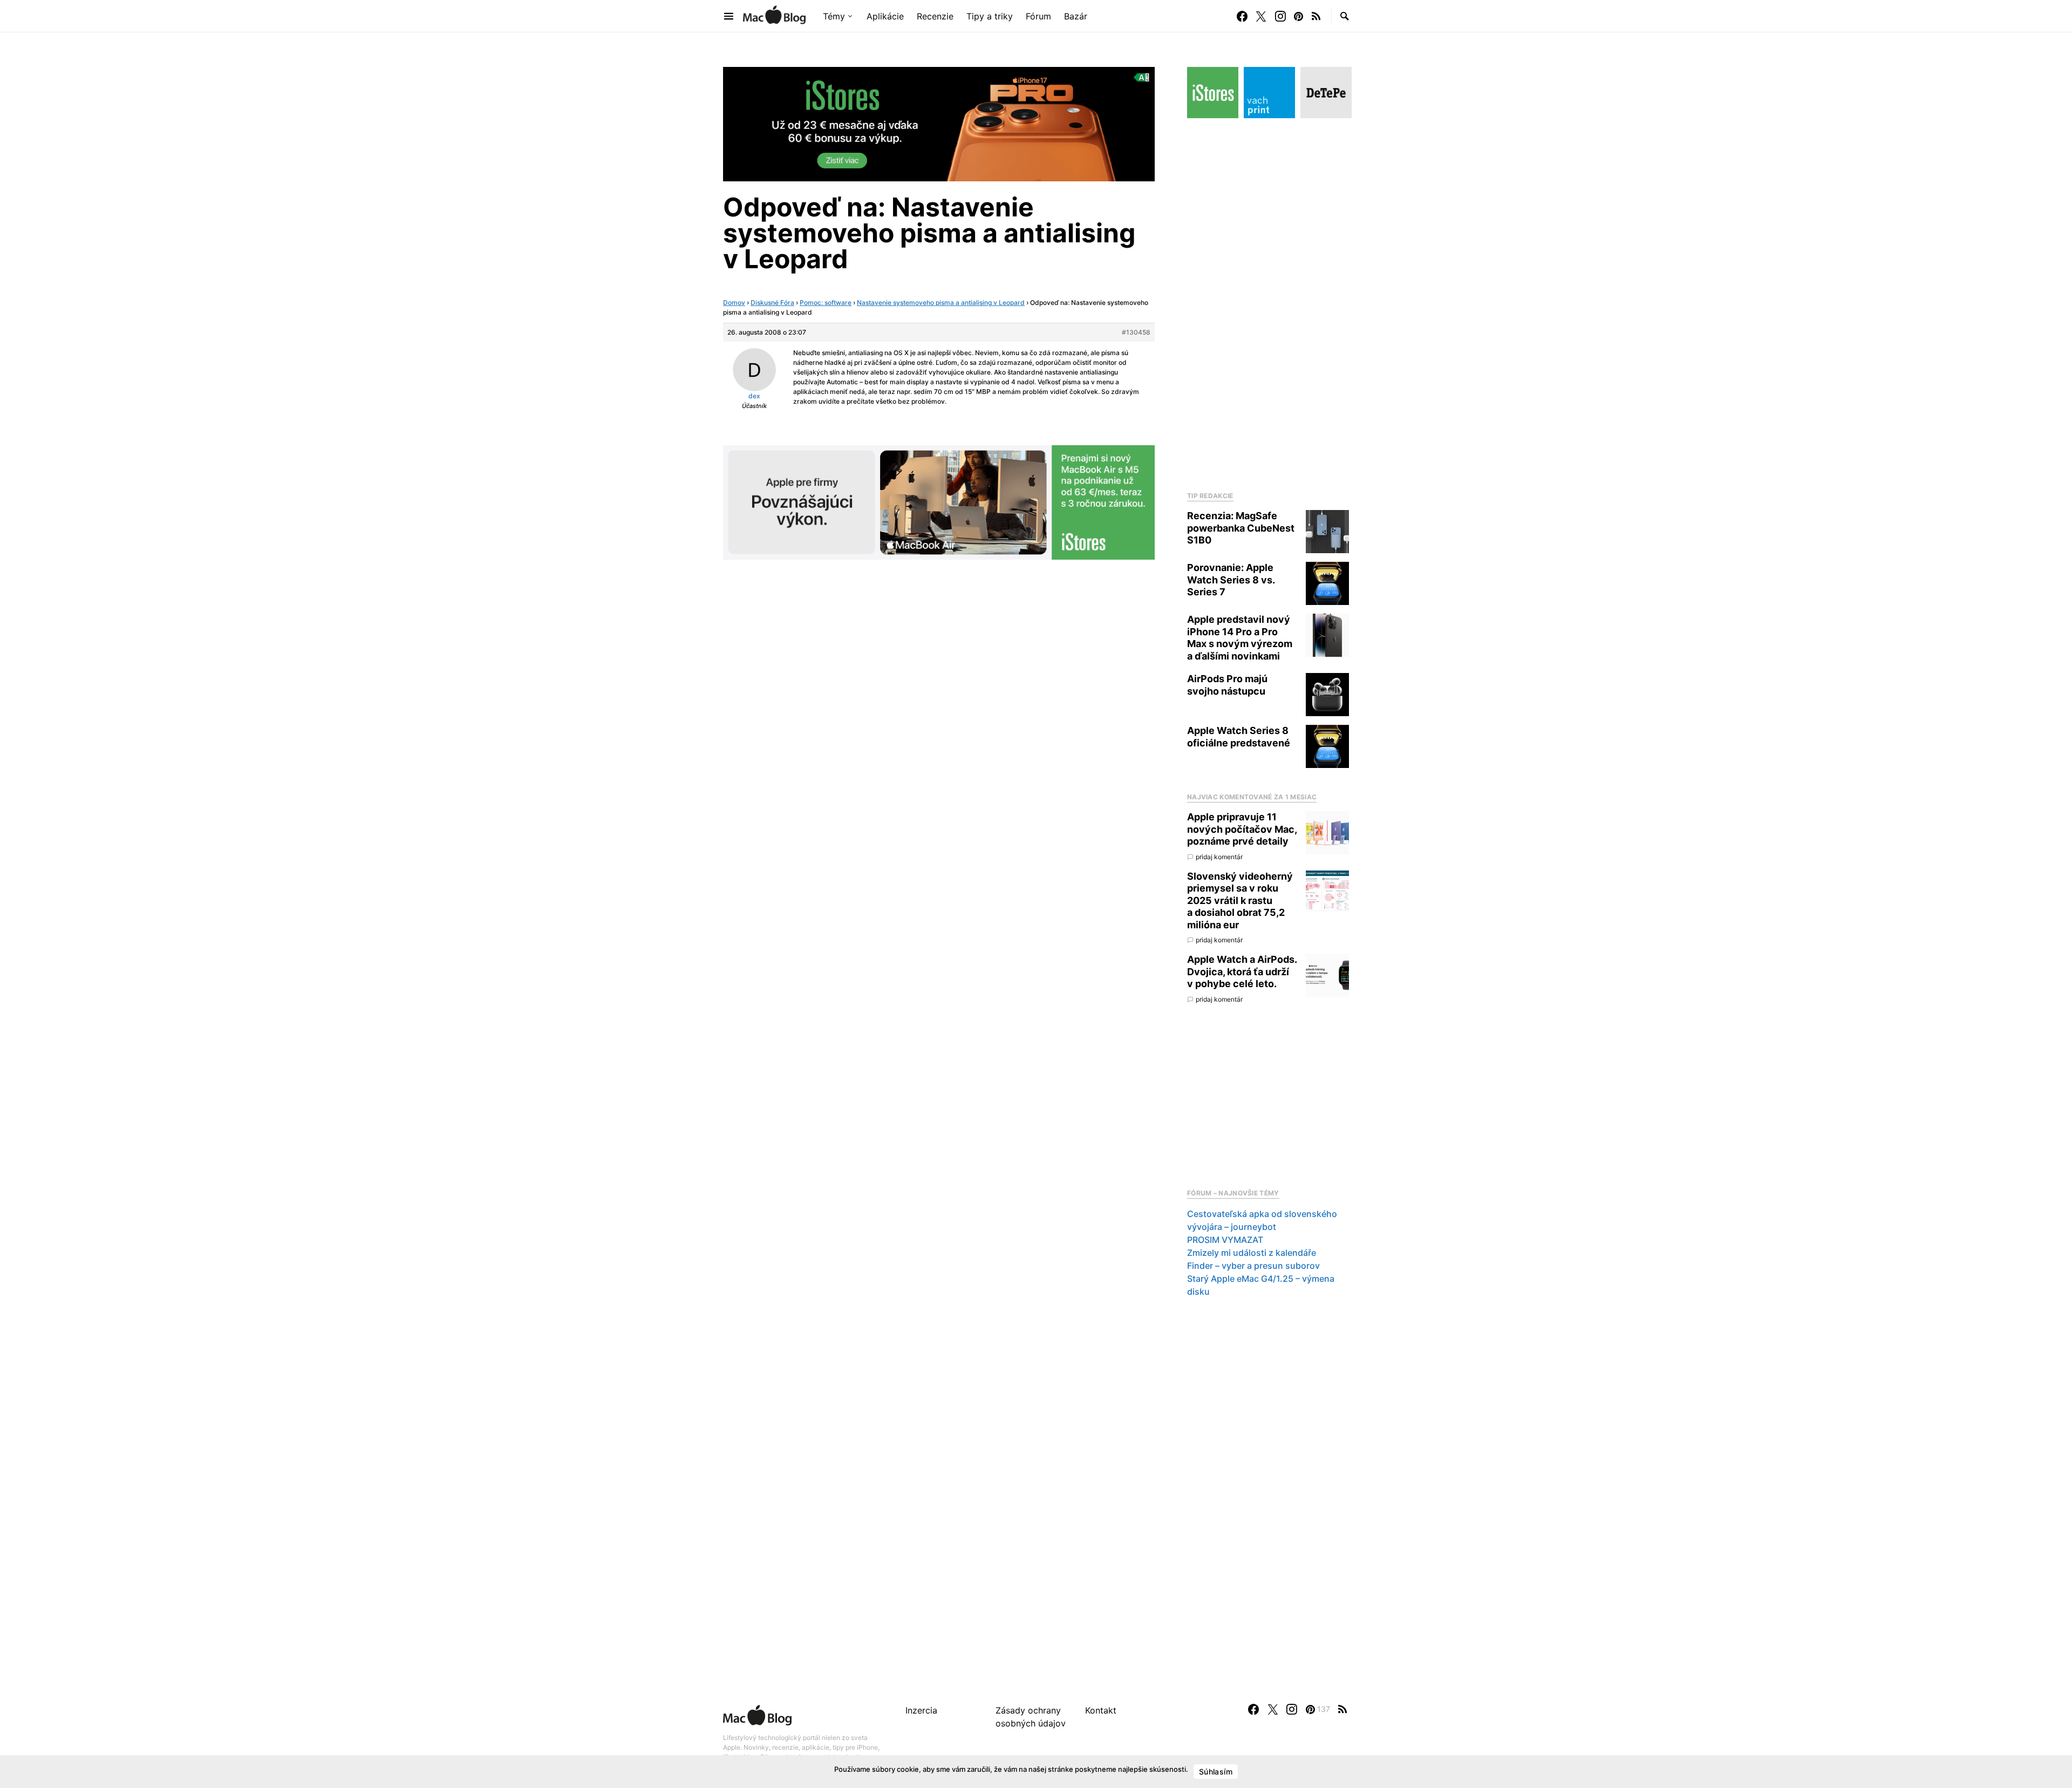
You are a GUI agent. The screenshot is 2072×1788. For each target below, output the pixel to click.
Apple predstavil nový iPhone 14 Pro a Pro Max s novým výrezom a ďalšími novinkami (1240, 638)
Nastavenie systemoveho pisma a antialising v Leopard (941, 302)
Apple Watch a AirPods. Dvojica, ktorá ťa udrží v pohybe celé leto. (1242, 971)
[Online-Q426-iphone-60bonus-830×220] (939, 123)
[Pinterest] (1299, 16)
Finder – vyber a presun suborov (1253, 1266)
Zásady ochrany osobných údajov (1031, 1717)
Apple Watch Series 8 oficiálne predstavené (1239, 737)
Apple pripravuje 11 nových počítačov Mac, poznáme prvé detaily (1242, 829)
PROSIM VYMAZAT (1225, 1240)
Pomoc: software (826, 302)
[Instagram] (1280, 16)
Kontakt (1101, 1710)
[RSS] (1316, 16)
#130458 (1136, 332)
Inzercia (921, 1710)
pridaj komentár (1219, 857)
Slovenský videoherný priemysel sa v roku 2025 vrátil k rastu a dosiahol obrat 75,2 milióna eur (1240, 900)
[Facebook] (1242, 16)
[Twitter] (1261, 16)
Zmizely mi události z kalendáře (1252, 1253)
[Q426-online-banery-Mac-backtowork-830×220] (939, 501)
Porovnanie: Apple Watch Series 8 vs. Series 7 (1231, 580)
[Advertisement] (1268, 302)
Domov (734, 302)
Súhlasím (1216, 1772)
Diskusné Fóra (772, 302)
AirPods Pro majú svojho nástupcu (1227, 685)
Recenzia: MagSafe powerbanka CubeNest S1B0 (1241, 528)
